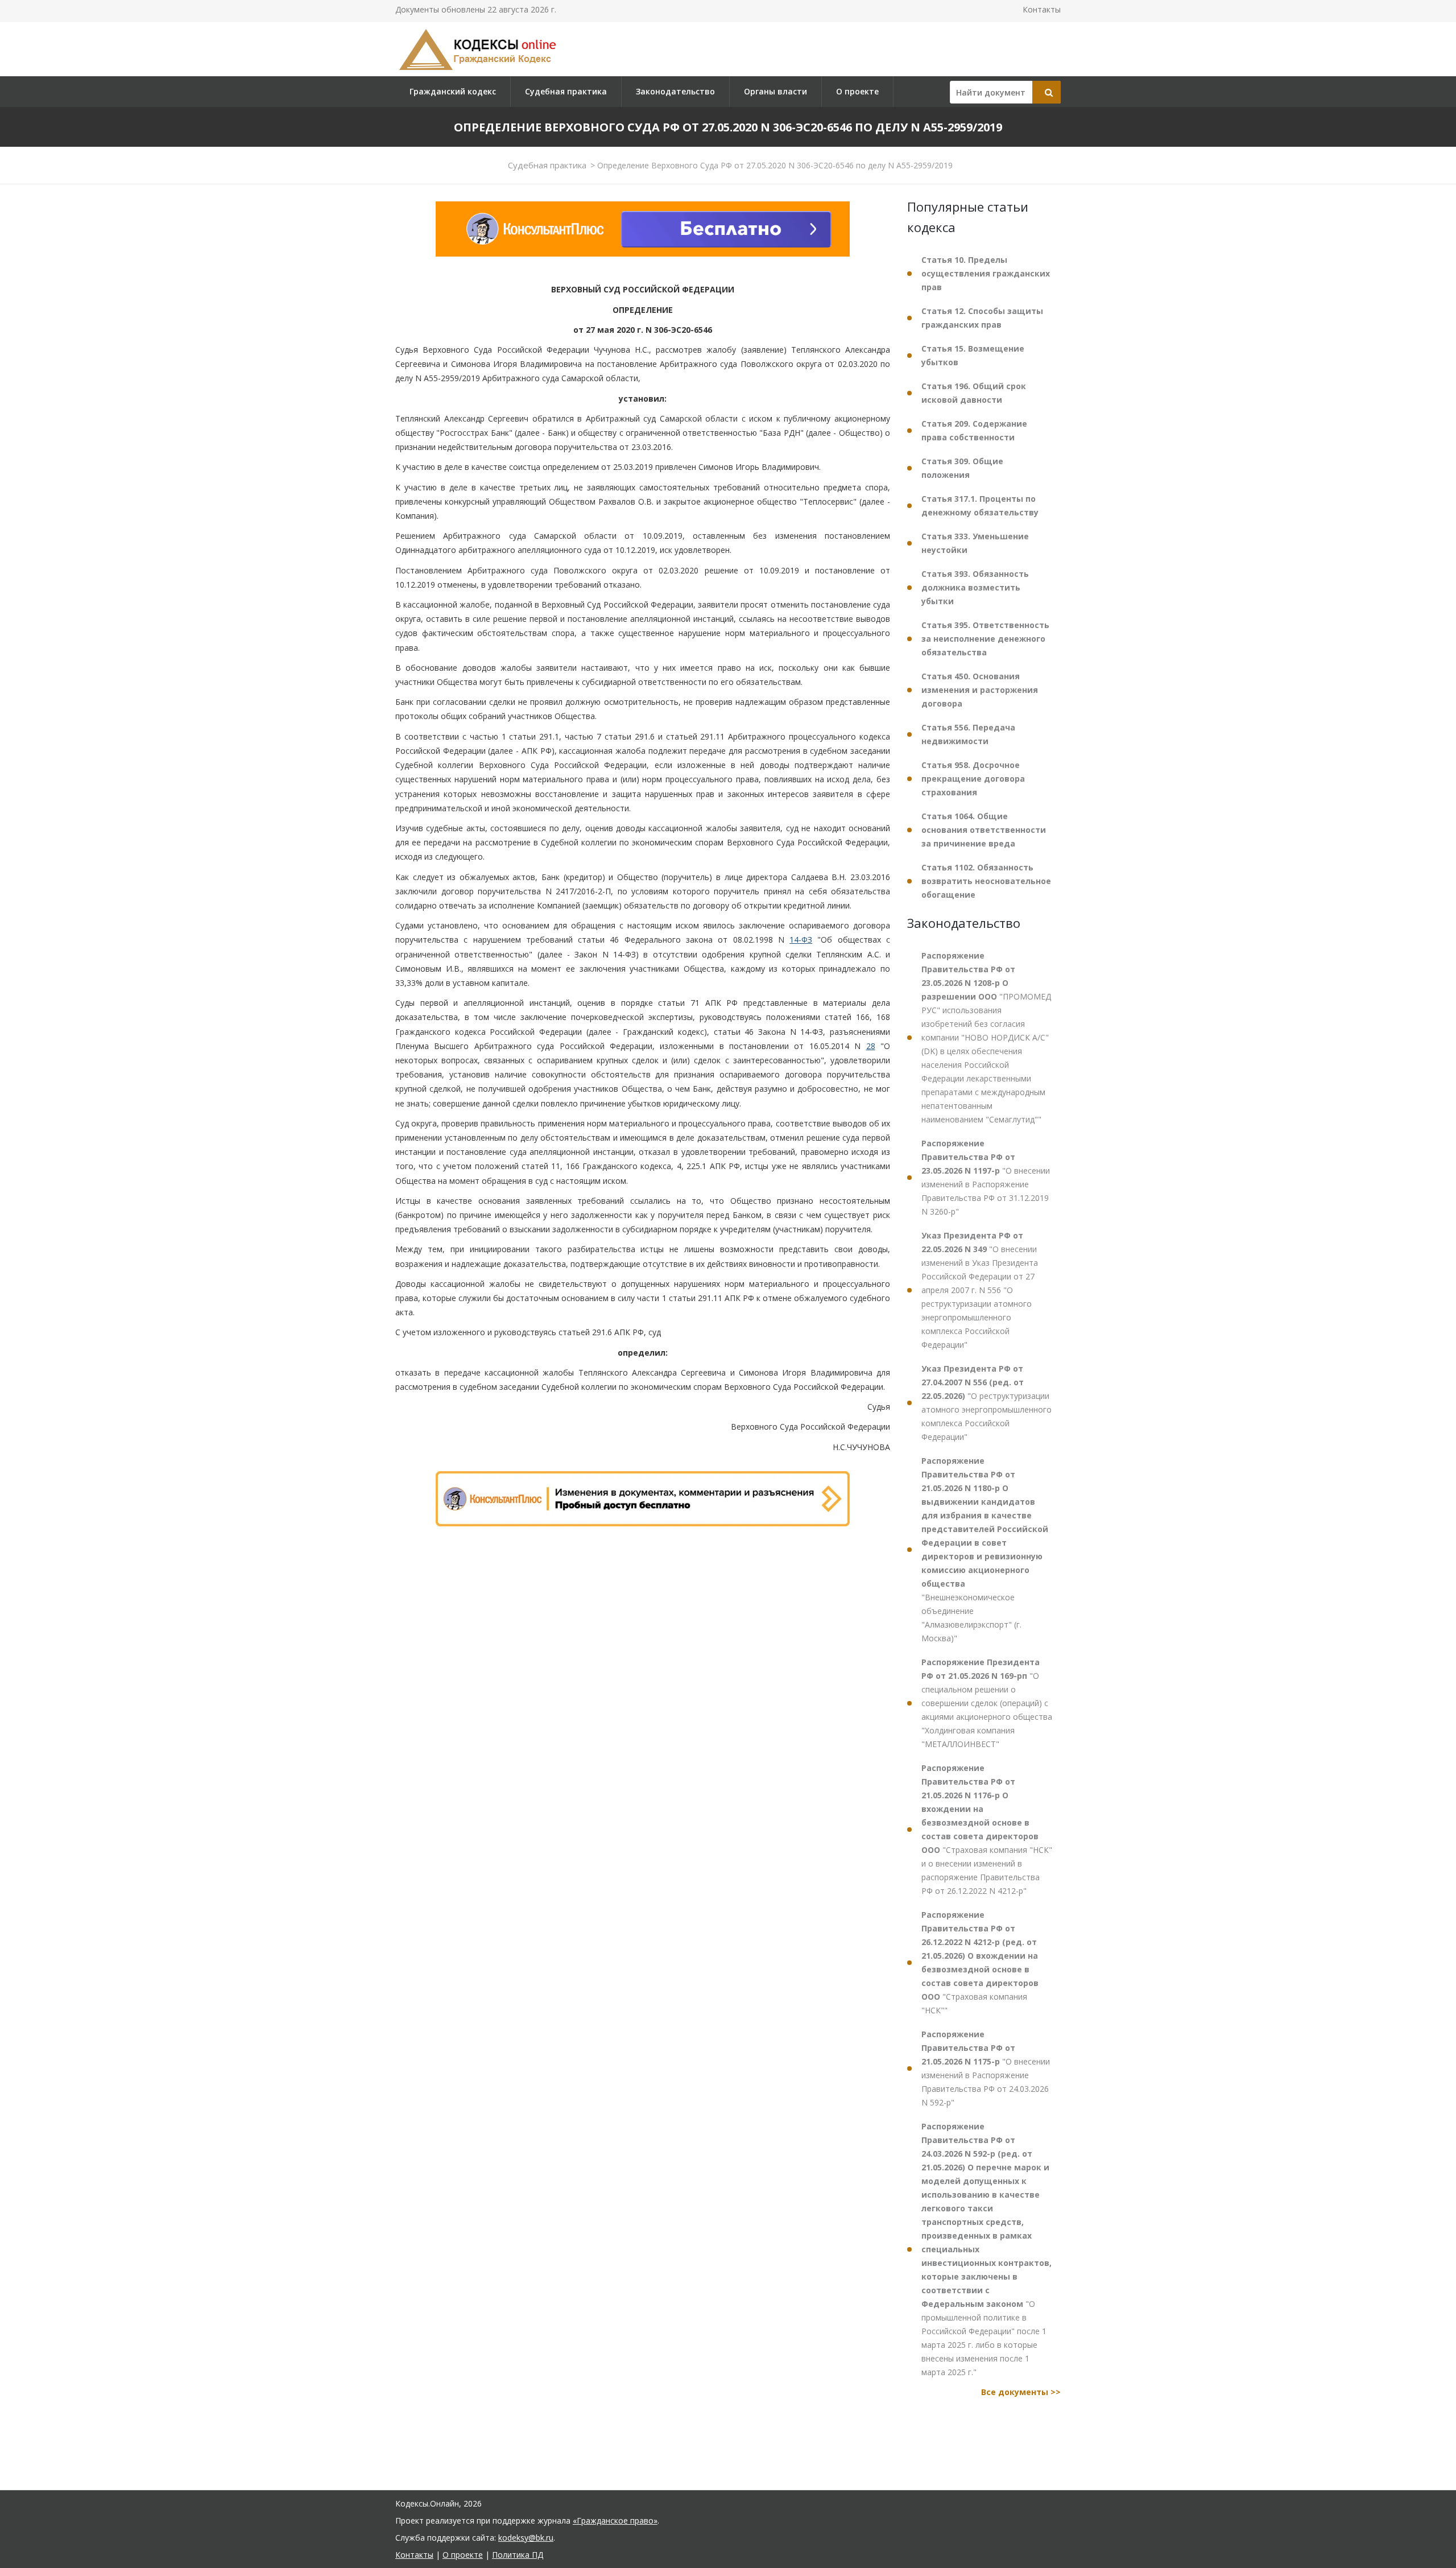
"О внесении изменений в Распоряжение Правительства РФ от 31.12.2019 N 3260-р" (986, 1177)
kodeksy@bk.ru (526, 2538)
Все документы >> (1021, 2392)
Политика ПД (518, 2555)
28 (871, 1046)
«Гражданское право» (615, 2520)
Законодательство (675, 91)
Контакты (1042, 9)
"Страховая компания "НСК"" (980, 1962)
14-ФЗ (801, 940)
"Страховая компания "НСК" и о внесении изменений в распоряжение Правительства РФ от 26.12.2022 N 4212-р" (987, 1829)
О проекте (857, 91)
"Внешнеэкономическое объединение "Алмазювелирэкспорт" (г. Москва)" (985, 1549)
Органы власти (775, 91)
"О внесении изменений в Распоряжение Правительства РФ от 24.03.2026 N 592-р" (986, 2068)
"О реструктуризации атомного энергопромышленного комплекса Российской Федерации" (986, 1403)
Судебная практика (566, 91)
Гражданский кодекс (453, 91)
